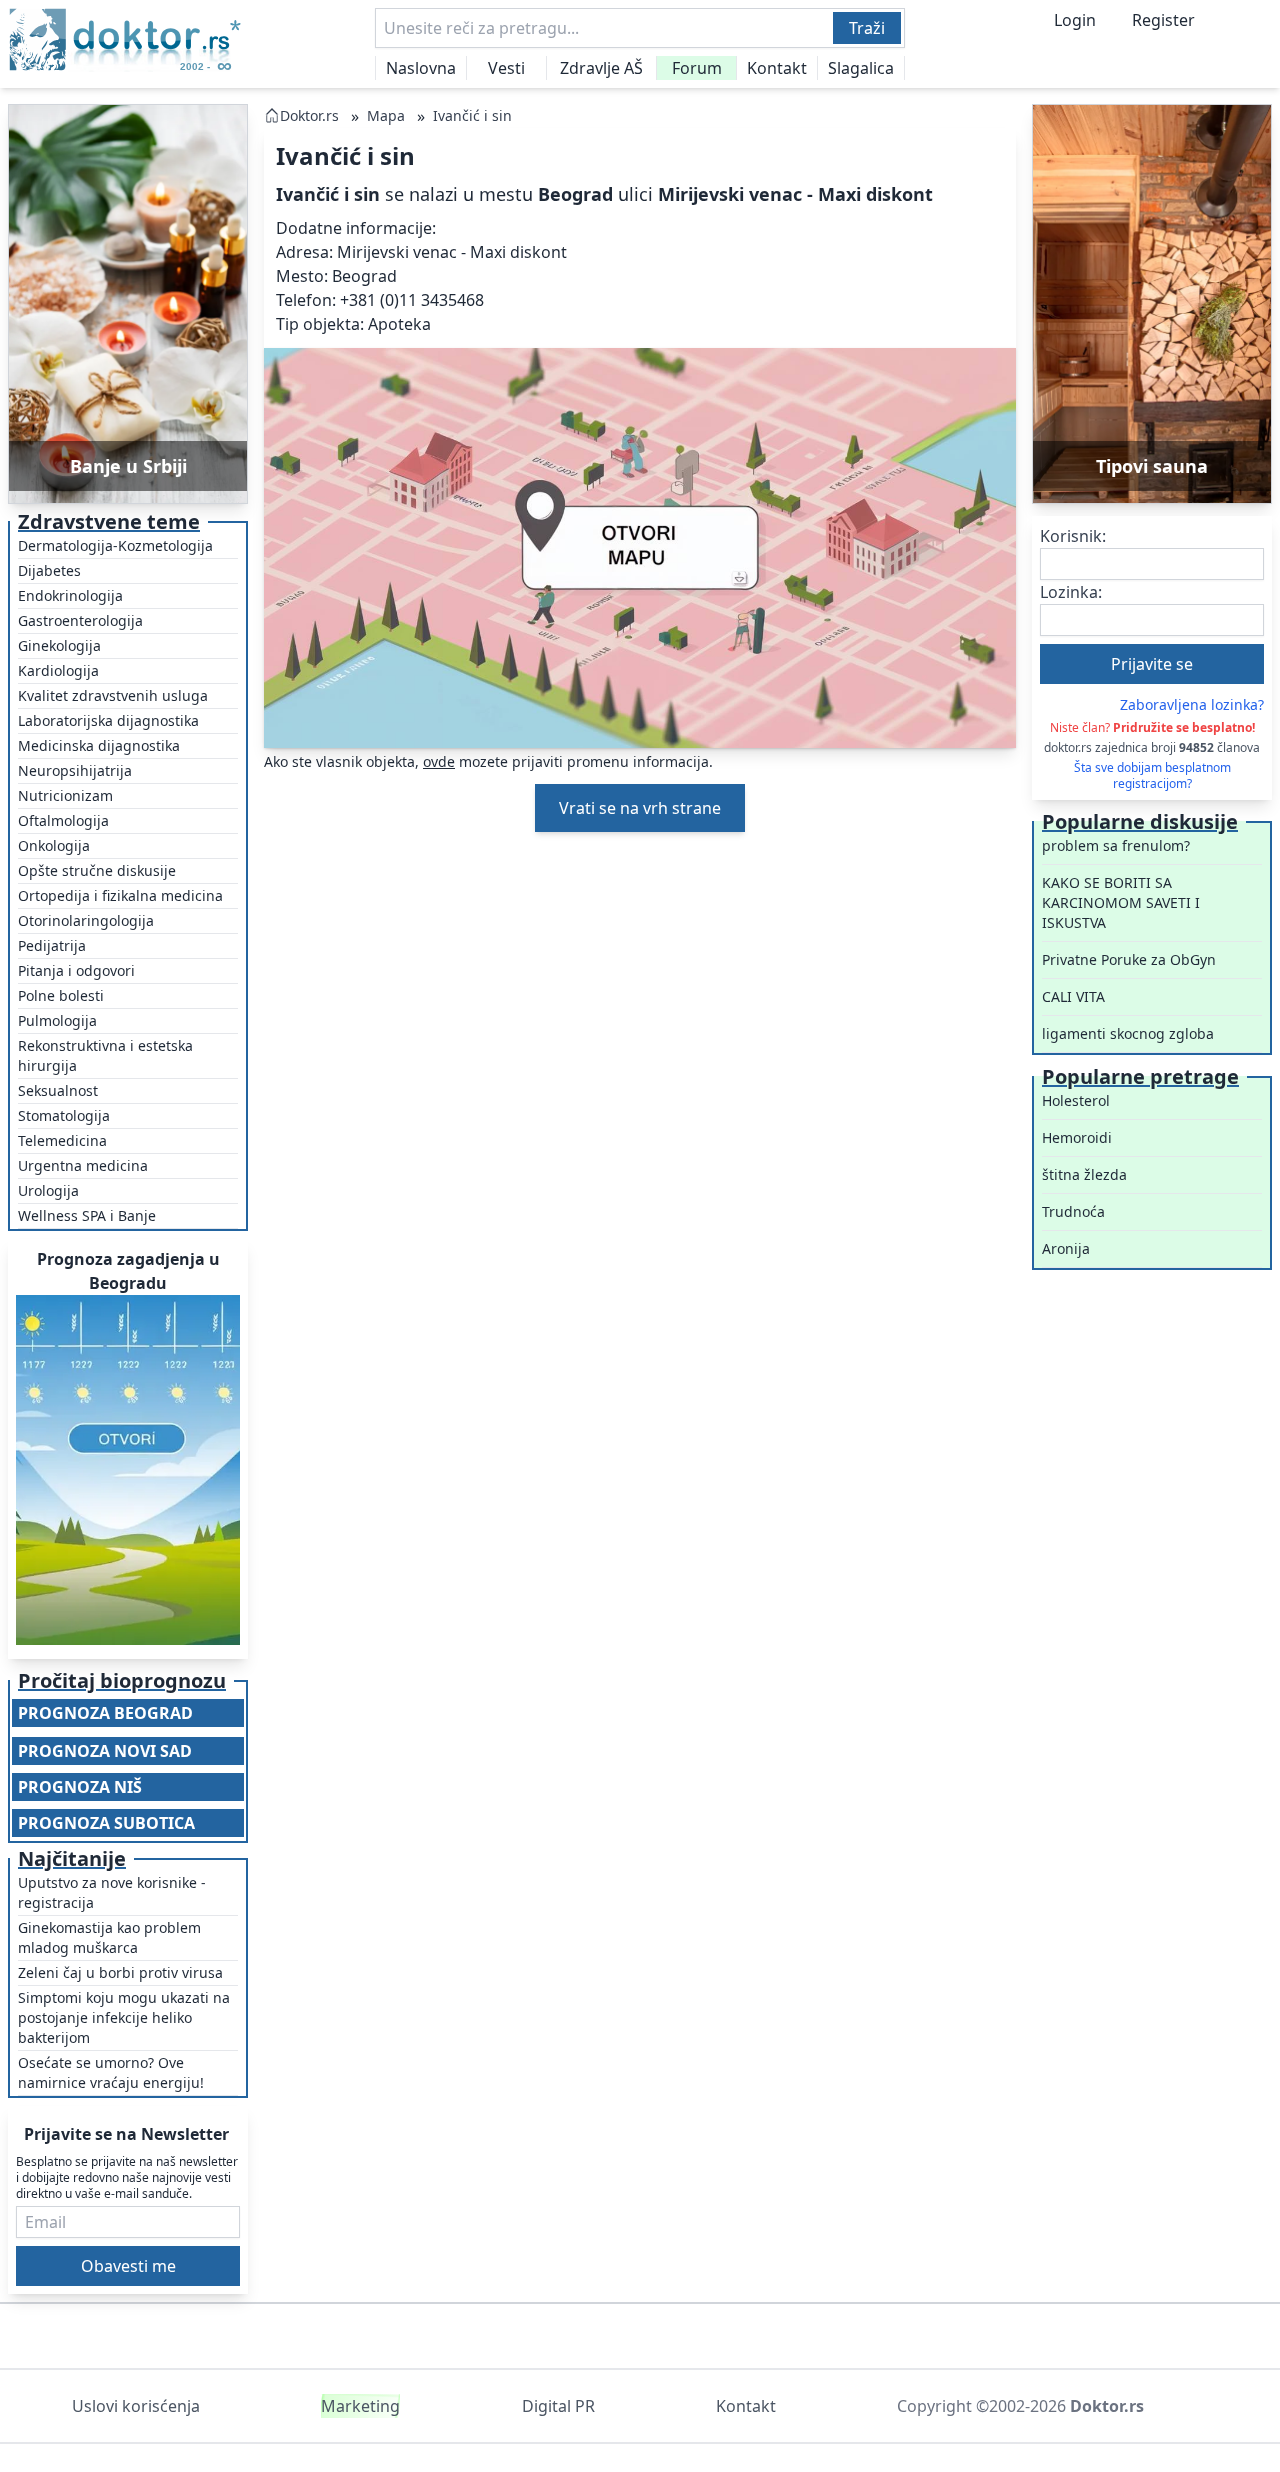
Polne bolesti (61, 995)
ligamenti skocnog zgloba (1128, 1033)
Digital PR (558, 2406)
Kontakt (777, 68)
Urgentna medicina (83, 1165)
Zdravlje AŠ (601, 68)
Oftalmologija (63, 820)
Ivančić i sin (472, 115)
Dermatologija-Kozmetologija (115, 545)
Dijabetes (49, 570)
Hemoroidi (1077, 1137)
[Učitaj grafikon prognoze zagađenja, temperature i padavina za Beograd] (128, 1470)
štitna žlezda (1084, 1174)
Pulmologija (57, 1020)
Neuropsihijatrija (75, 770)
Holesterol (1076, 1100)
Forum (697, 68)
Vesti (506, 68)
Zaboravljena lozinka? (1192, 704)
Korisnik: (1073, 536)
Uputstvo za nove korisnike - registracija (112, 1892)
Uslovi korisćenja (136, 2406)
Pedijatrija (52, 945)
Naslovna (421, 68)
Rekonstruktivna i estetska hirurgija (105, 1055)
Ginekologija (59, 645)
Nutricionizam (65, 795)
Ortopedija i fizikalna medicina (120, 895)
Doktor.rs (309, 115)
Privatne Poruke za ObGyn (1129, 959)
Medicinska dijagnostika (99, 745)
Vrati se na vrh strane (640, 808)
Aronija (1066, 1248)
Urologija (48, 1190)
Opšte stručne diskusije (97, 870)
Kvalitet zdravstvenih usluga (113, 695)
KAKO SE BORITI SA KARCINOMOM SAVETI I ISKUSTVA (1121, 902)
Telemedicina (62, 1140)
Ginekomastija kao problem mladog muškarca (109, 1937)
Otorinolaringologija (86, 920)
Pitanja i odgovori (76, 970)
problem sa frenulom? (1116, 845)
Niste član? (1152, 727)
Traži (867, 28)
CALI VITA (1073, 996)
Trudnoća (1073, 1211)
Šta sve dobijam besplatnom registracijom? (1152, 776)
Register (1163, 20)
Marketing (360, 2406)
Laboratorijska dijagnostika (108, 720)
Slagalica (861, 68)
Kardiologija (58, 670)
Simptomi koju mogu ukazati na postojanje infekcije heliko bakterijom (124, 2017)
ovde (439, 761)
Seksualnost (58, 1090)
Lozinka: (1071, 592)
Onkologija (54, 845)
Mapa (386, 115)
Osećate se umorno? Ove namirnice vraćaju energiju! (111, 2072)
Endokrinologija (70, 595)
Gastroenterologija (80, 620)
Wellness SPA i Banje (87, 1215)
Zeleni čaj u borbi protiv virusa (120, 1972)
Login (1075, 20)
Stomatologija (64, 1115)
